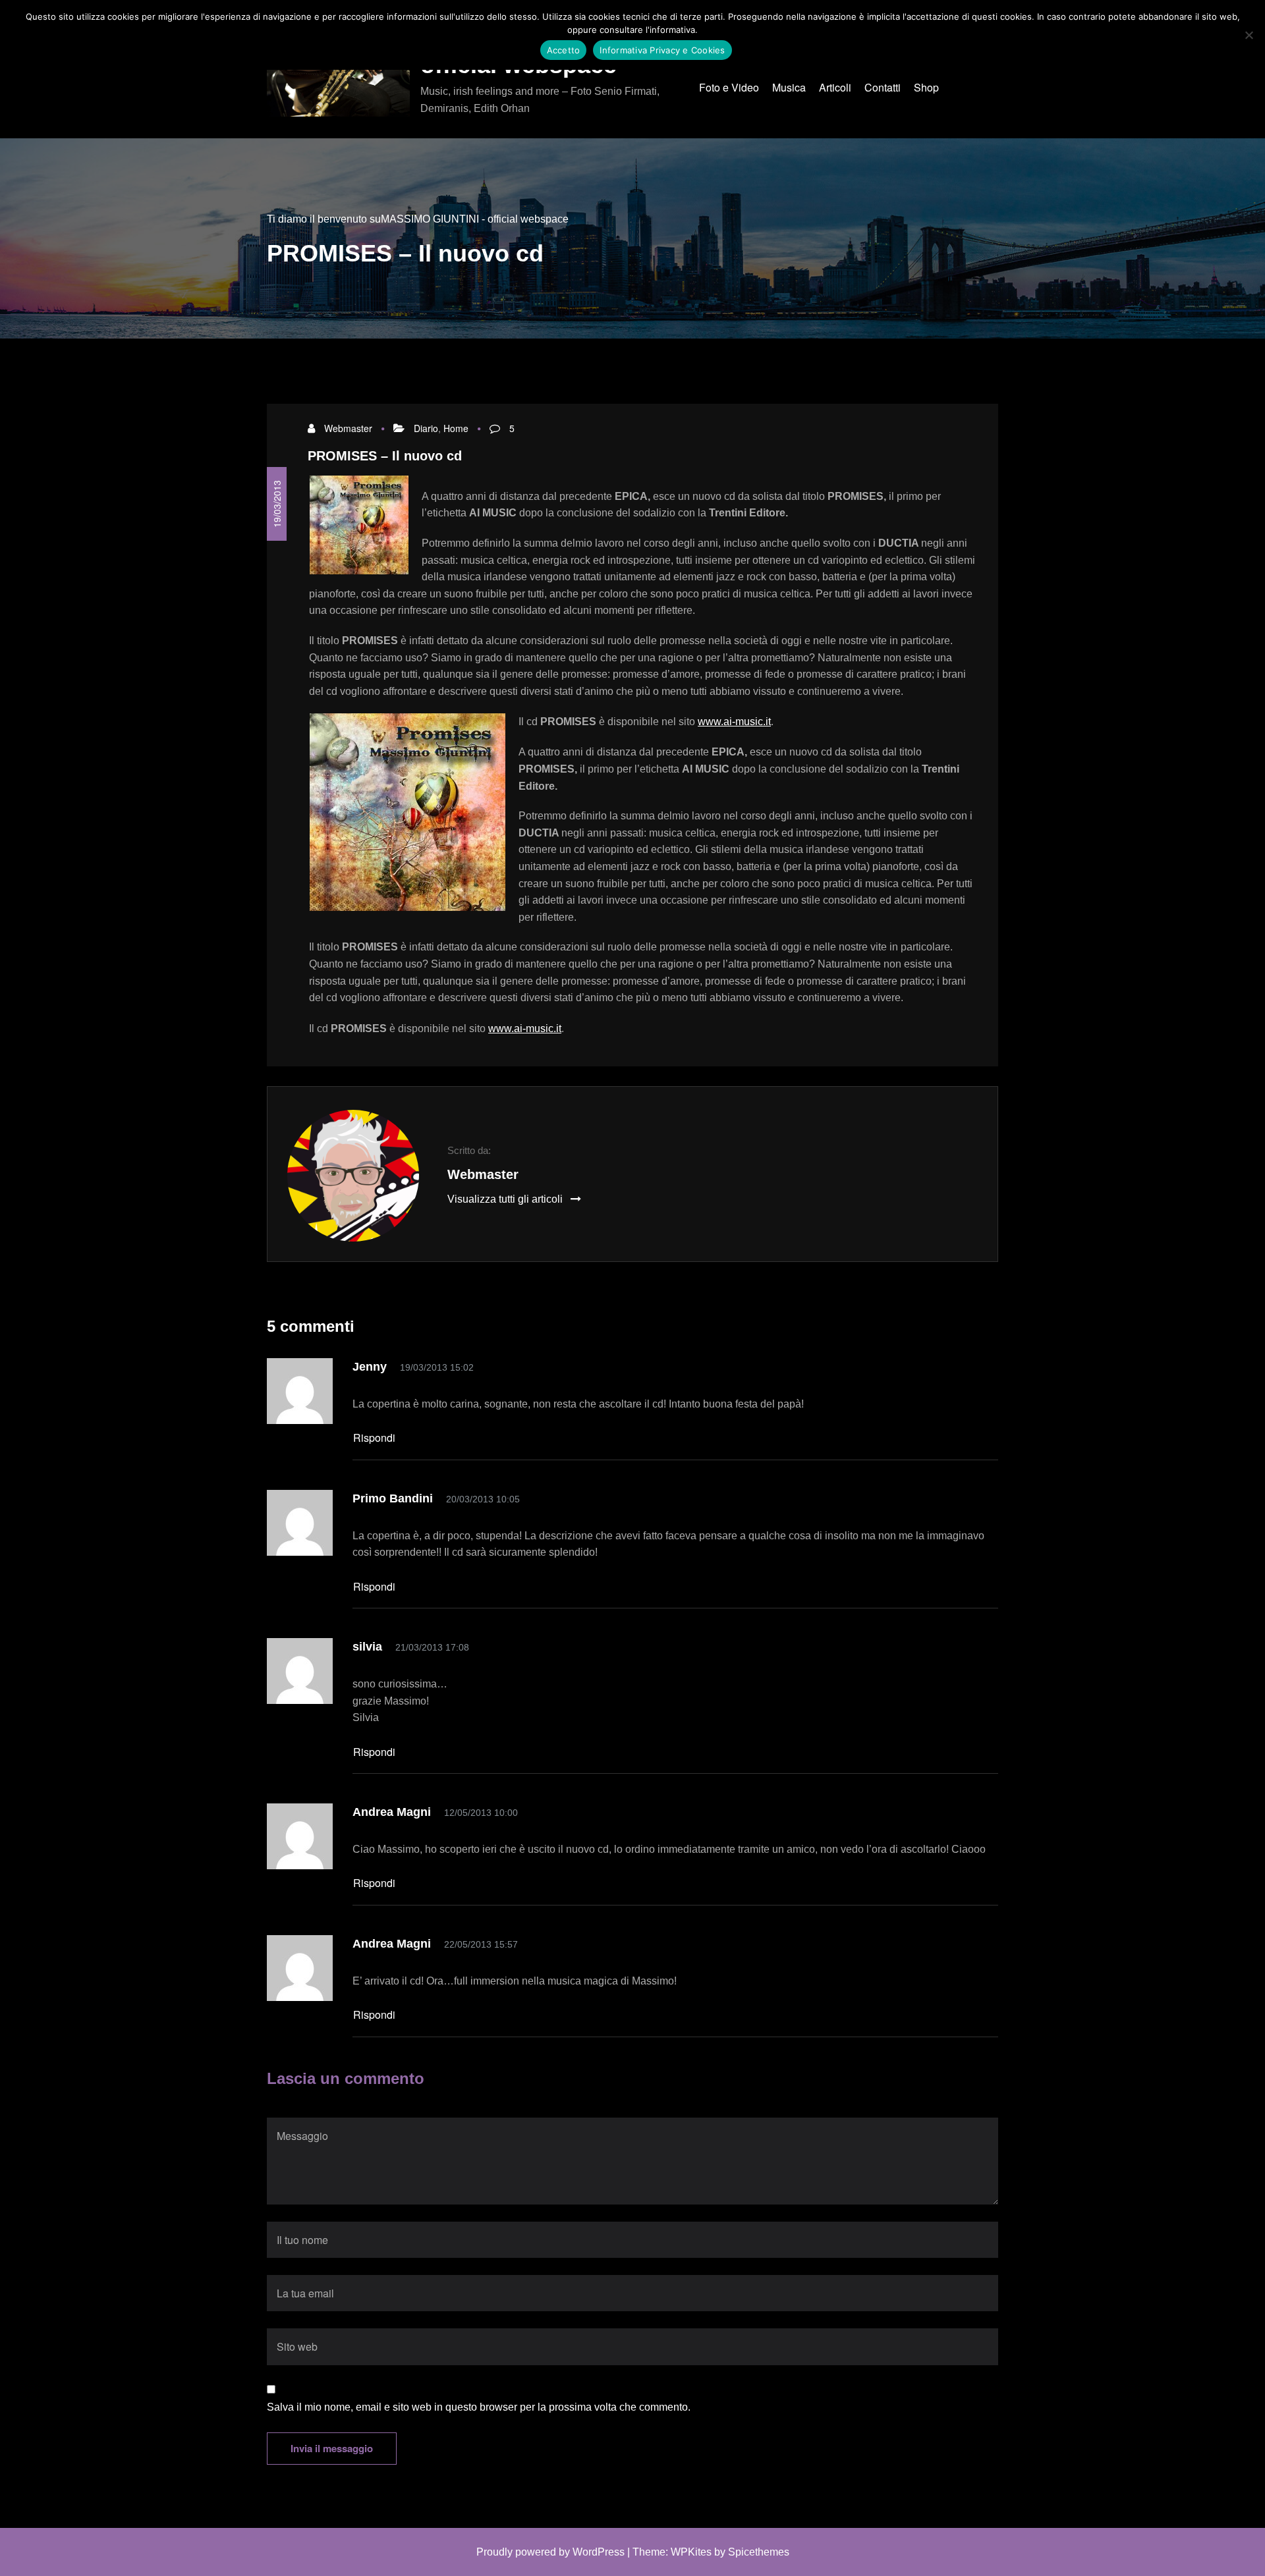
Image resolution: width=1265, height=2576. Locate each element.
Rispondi (374, 1438)
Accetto (564, 50)
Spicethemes (759, 2552)
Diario (426, 428)
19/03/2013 (277, 504)
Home (456, 428)
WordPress (599, 2552)
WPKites (691, 2552)
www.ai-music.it (734, 722)
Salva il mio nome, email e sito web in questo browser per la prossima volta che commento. (479, 2407)
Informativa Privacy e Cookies (662, 50)
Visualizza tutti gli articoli (506, 1199)
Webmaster (348, 428)
